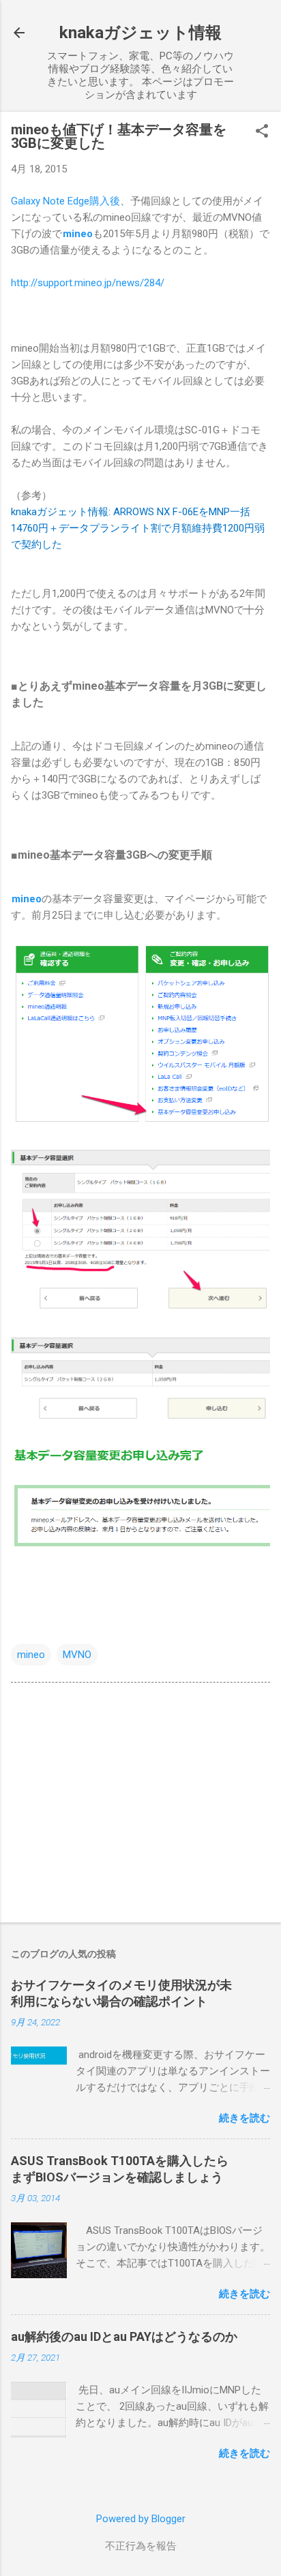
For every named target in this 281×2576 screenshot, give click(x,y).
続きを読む (245, 2118)
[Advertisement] (140, 1805)
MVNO (77, 1655)
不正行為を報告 (141, 2546)
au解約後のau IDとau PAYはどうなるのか (124, 2336)
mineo (31, 1655)
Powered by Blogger (141, 2519)
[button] (262, 132)
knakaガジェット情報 (140, 33)
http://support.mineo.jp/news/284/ (88, 283)
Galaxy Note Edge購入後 (65, 201)
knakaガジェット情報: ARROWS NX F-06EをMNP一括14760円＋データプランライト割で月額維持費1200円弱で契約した (138, 528)
